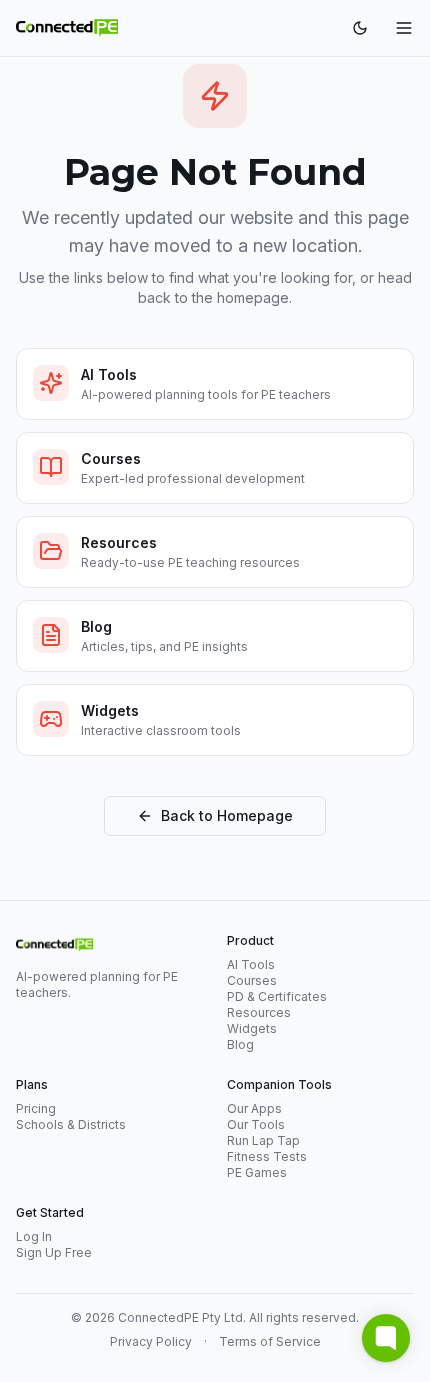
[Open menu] (404, 28)
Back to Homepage (227, 815)
